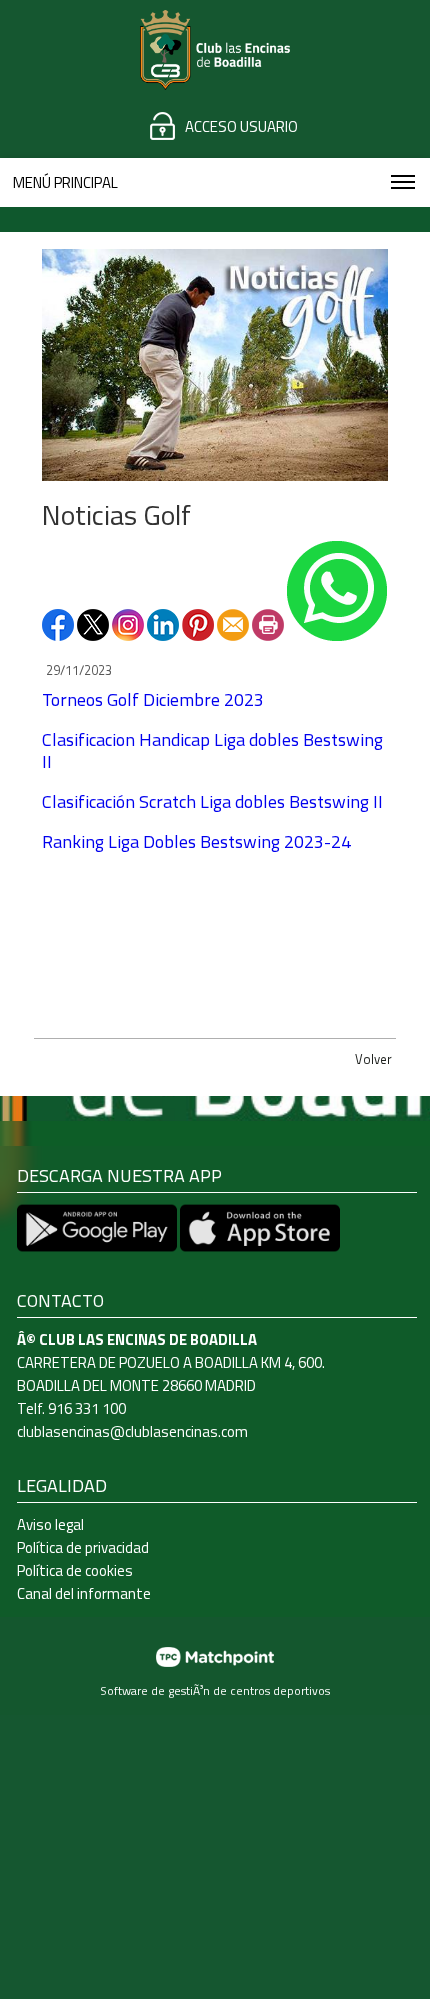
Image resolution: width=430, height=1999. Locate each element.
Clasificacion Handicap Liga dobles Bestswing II (212, 750)
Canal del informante (84, 1593)
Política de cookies (75, 1570)
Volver (373, 1059)
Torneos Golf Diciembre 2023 (153, 699)
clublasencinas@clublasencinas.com (132, 1431)
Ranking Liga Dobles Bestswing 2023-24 (196, 841)
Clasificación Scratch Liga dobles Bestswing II (212, 801)
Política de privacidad (83, 1547)
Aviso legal (50, 1524)
